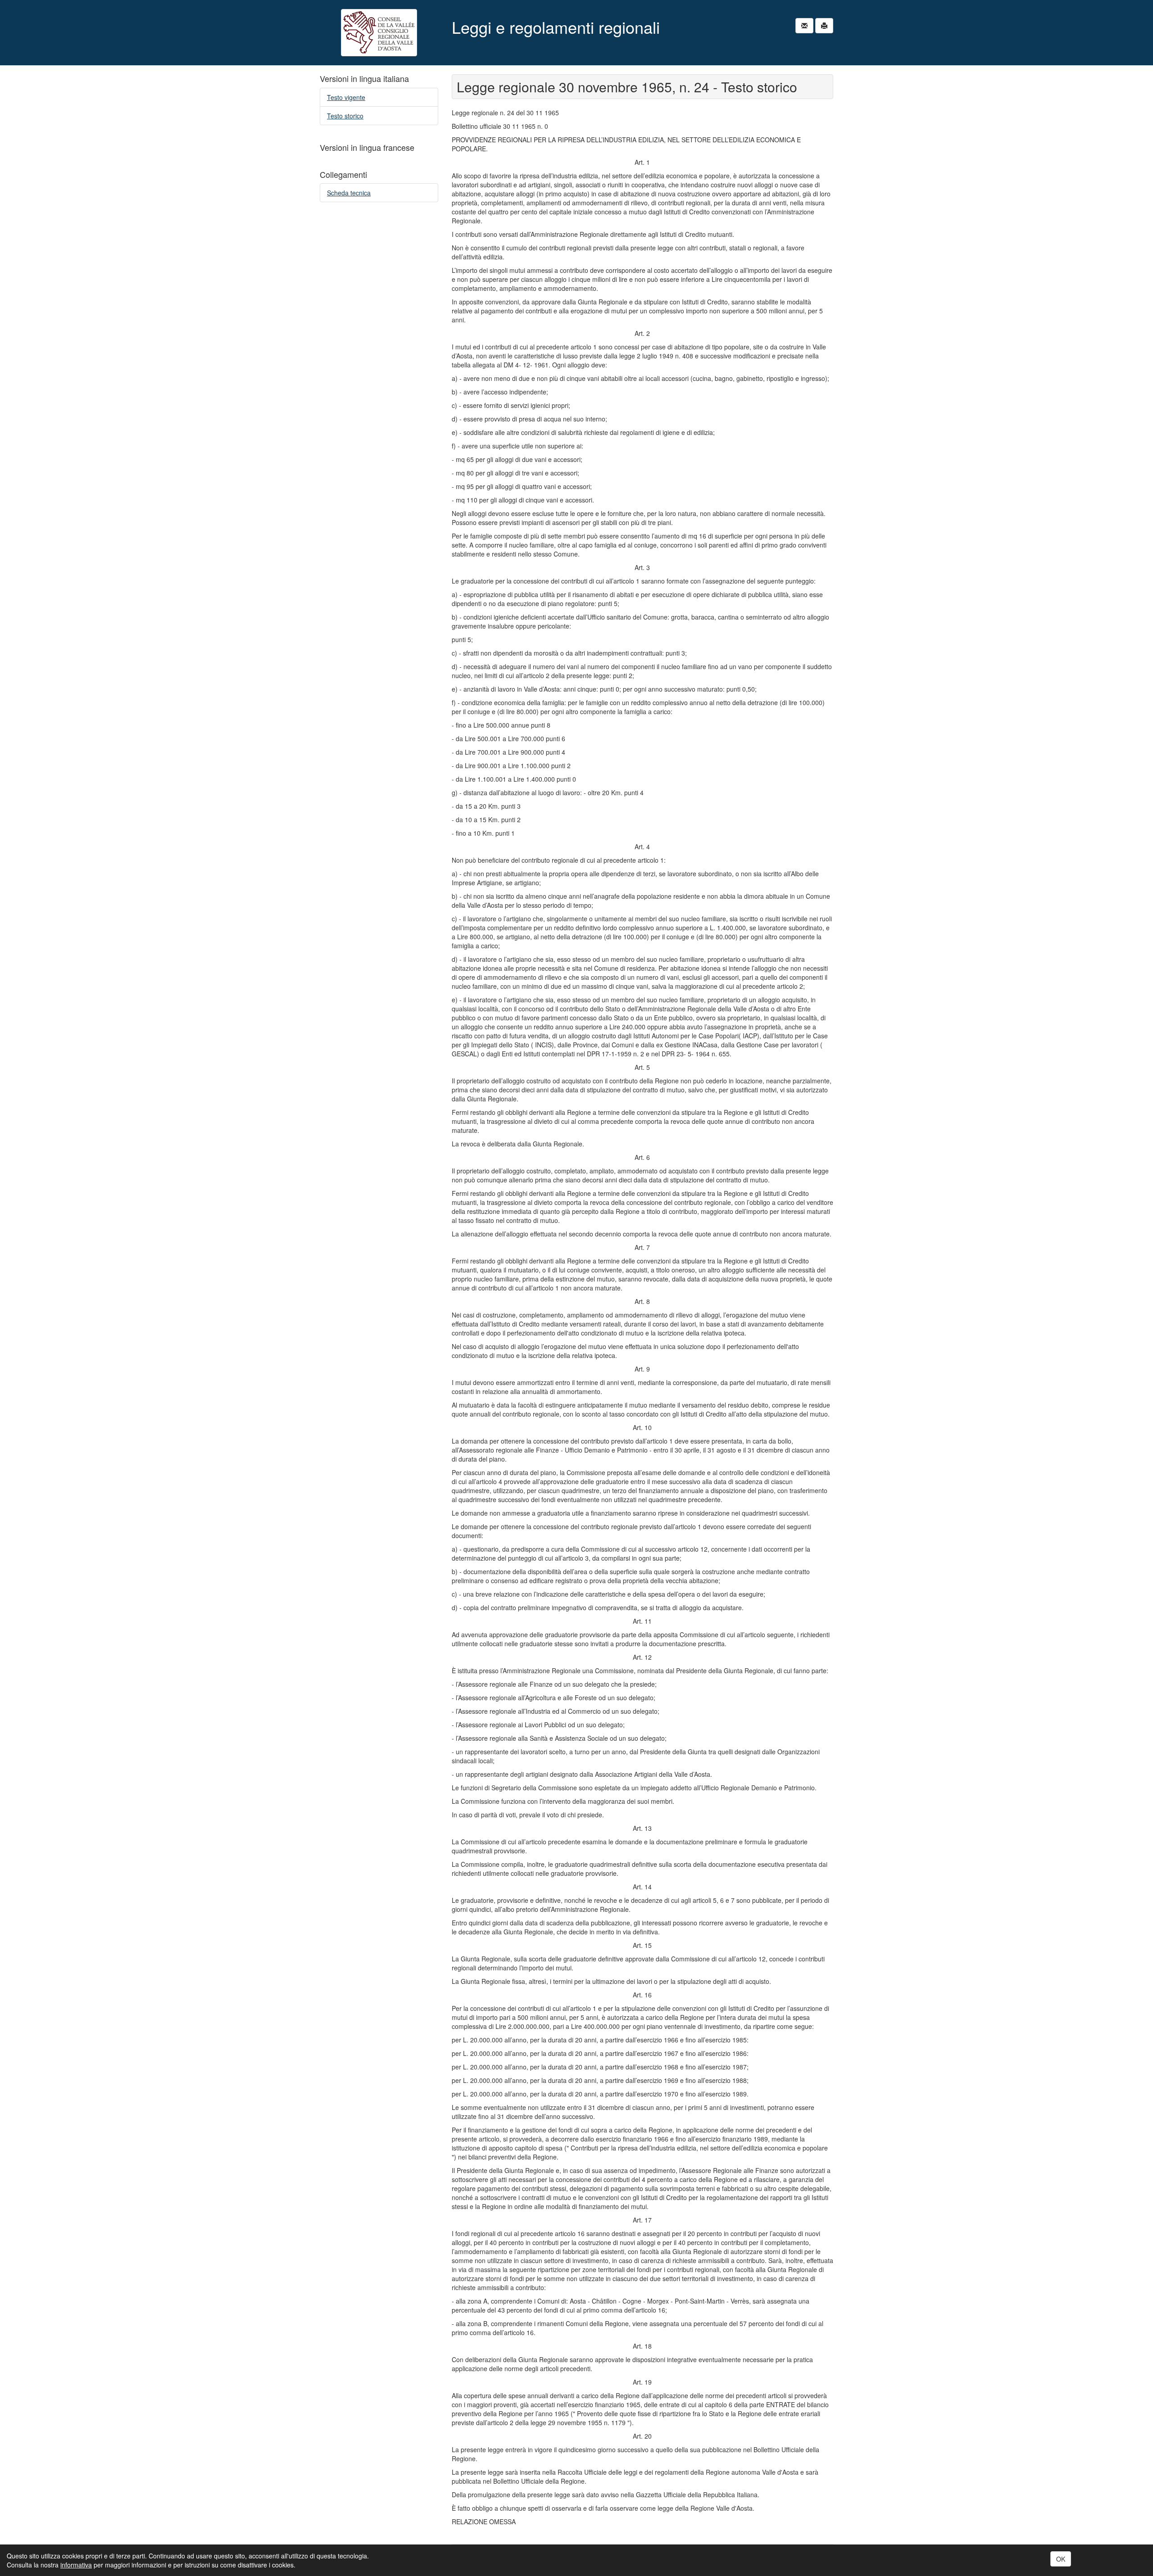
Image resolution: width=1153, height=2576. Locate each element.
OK (1061, 2559)
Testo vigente (346, 97)
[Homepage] (379, 33)
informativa (76, 2565)
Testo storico (345, 116)
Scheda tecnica (349, 193)
